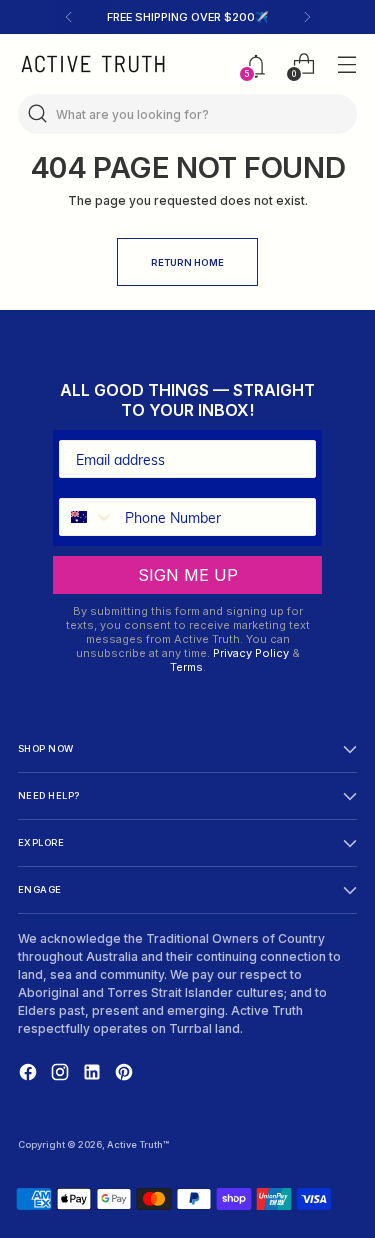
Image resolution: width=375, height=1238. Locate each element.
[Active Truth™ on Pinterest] (126, 1074)
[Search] (38, 114)
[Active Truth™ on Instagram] (62, 1074)
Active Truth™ (138, 1144)
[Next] (307, 17)
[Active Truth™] (93, 64)
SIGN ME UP (188, 575)
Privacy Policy (251, 653)
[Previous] (69, 17)
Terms (186, 667)
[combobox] (87, 517)
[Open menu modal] (346, 64)
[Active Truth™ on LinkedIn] (94, 1074)
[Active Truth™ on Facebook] (30, 1074)
